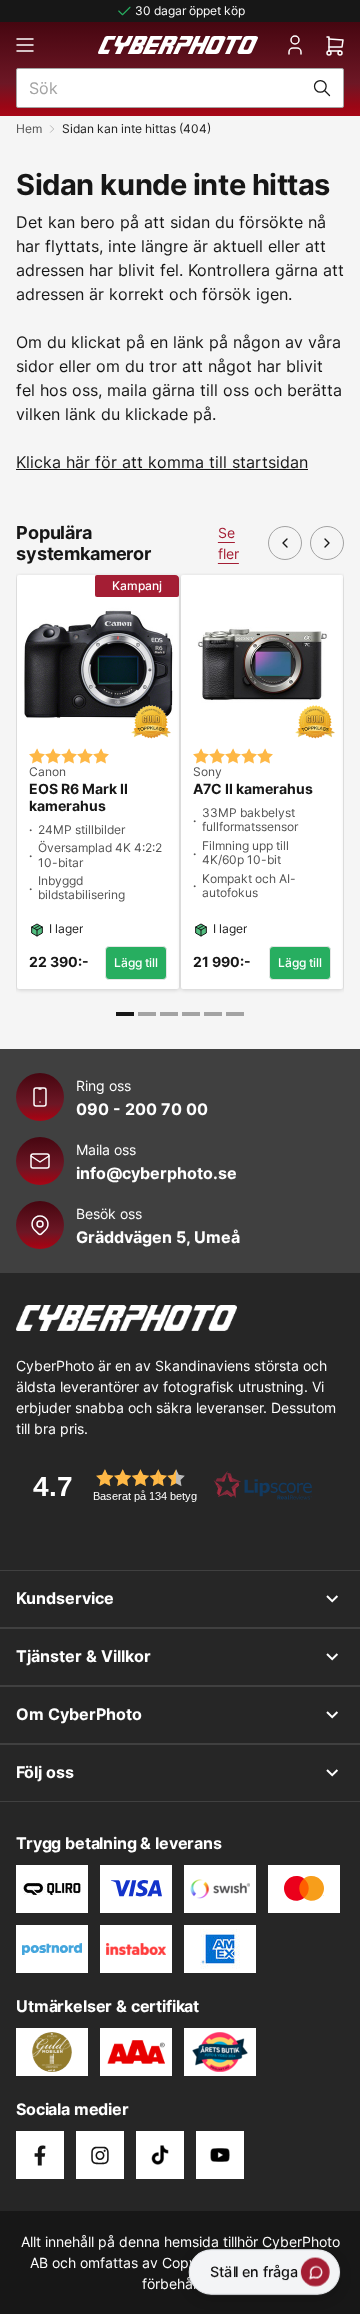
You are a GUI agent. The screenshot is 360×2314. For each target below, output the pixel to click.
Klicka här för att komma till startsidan (162, 462)
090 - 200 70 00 (142, 1109)
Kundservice (65, 1598)
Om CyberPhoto (79, 1714)
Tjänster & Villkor (83, 1656)
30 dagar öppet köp (190, 10)
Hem (29, 128)
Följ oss (45, 1772)
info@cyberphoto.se (156, 1173)
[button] (166, 1485)
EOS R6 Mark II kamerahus (78, 797)
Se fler (228, 543)
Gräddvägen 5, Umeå (158, 1237)
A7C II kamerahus (253, 789)
